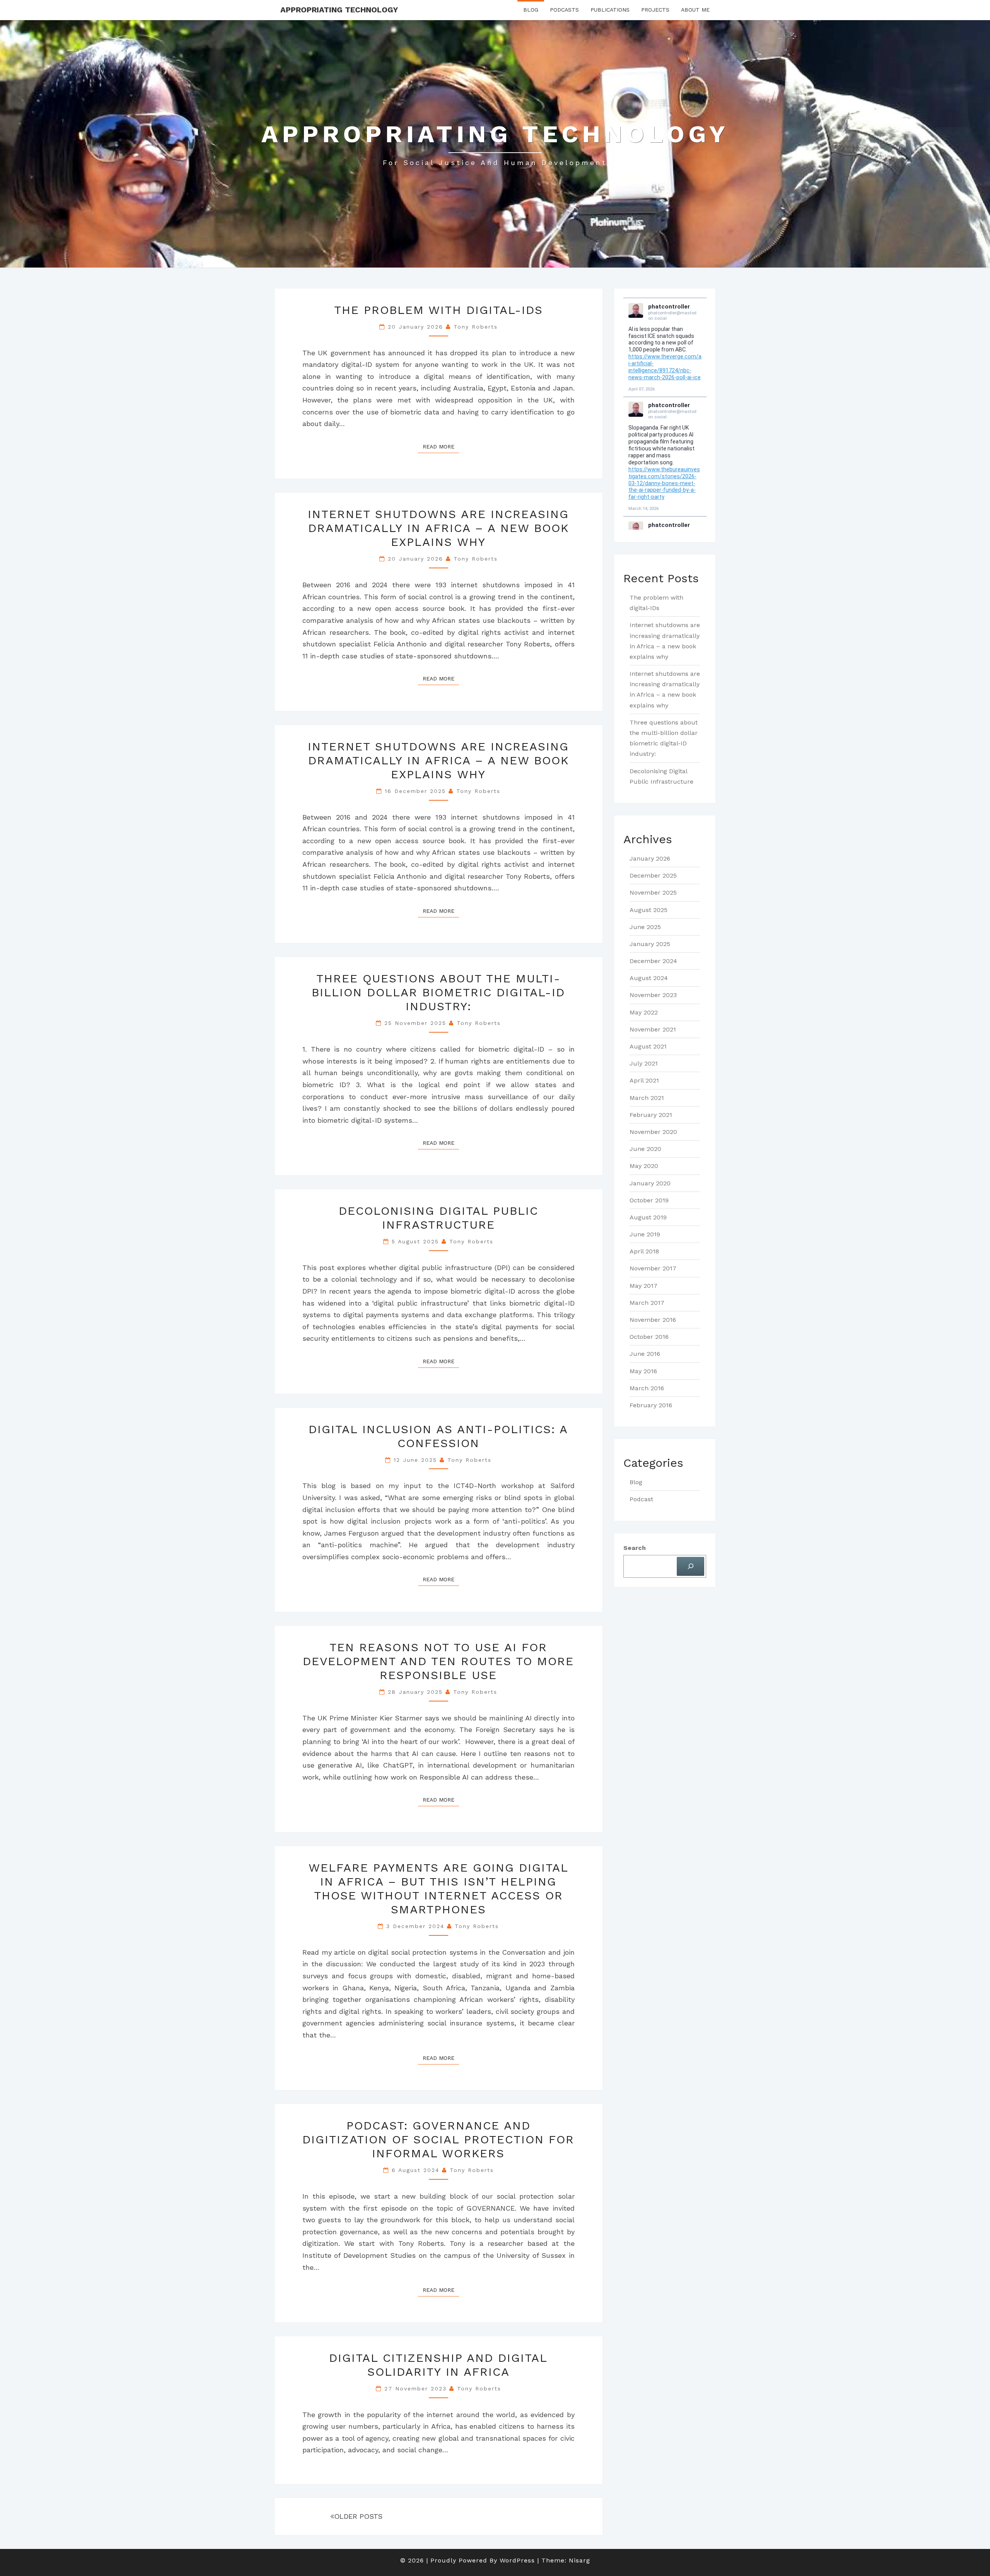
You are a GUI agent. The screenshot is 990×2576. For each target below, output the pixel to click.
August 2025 (649, 910)
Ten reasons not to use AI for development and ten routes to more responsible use (438, 1661)
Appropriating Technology (339, 10)
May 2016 (643, 1371)
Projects (655, 10)
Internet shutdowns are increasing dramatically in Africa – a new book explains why (438, 528)
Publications (610, 10)
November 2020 (653, 1132)
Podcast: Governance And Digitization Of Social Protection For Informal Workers (438, 2139)
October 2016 (649, 1337)
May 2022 (644, 1012)
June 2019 (645, 1234)
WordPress (517, 2560)
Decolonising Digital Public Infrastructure (439, 1218)
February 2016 (651, 1405)
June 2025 (645, 927)
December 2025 (653, 875)
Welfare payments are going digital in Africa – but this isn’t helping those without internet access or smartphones (439, 1888)
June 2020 (645, 1149)
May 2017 (643, 1286)
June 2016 (645, 1354)
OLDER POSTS (358, 2516)
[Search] (690, 1566)
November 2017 (653, 1268)
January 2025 (650, 944)
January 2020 (650, 1183)
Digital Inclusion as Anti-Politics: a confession (438, 1436)
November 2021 (653, 1029)
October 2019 (649, 1200)
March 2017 (647, 1303)
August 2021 (648, 1046)
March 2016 (647, 1388)
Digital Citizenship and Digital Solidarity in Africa (438, 2365)
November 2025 (653, 892)
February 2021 (651, 1115)
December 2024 (653, 961)
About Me (695, 10)
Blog (531, 10)
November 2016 (653, 1320)
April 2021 (644, 1080)
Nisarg (579, 2560)
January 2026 (650, 858)
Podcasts (564, 10)
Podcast (641, 1499)
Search (635, 1548)
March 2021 (647, 1098)
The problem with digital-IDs (439, 310)
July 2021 (644, 1063)
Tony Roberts (476, 327)
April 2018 (644, 1251)
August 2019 (648, 1217)
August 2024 (649, 978)
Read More (441, 446)
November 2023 (653, 995)
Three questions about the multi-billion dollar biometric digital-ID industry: (438, 992)
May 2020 (644, 1166)
